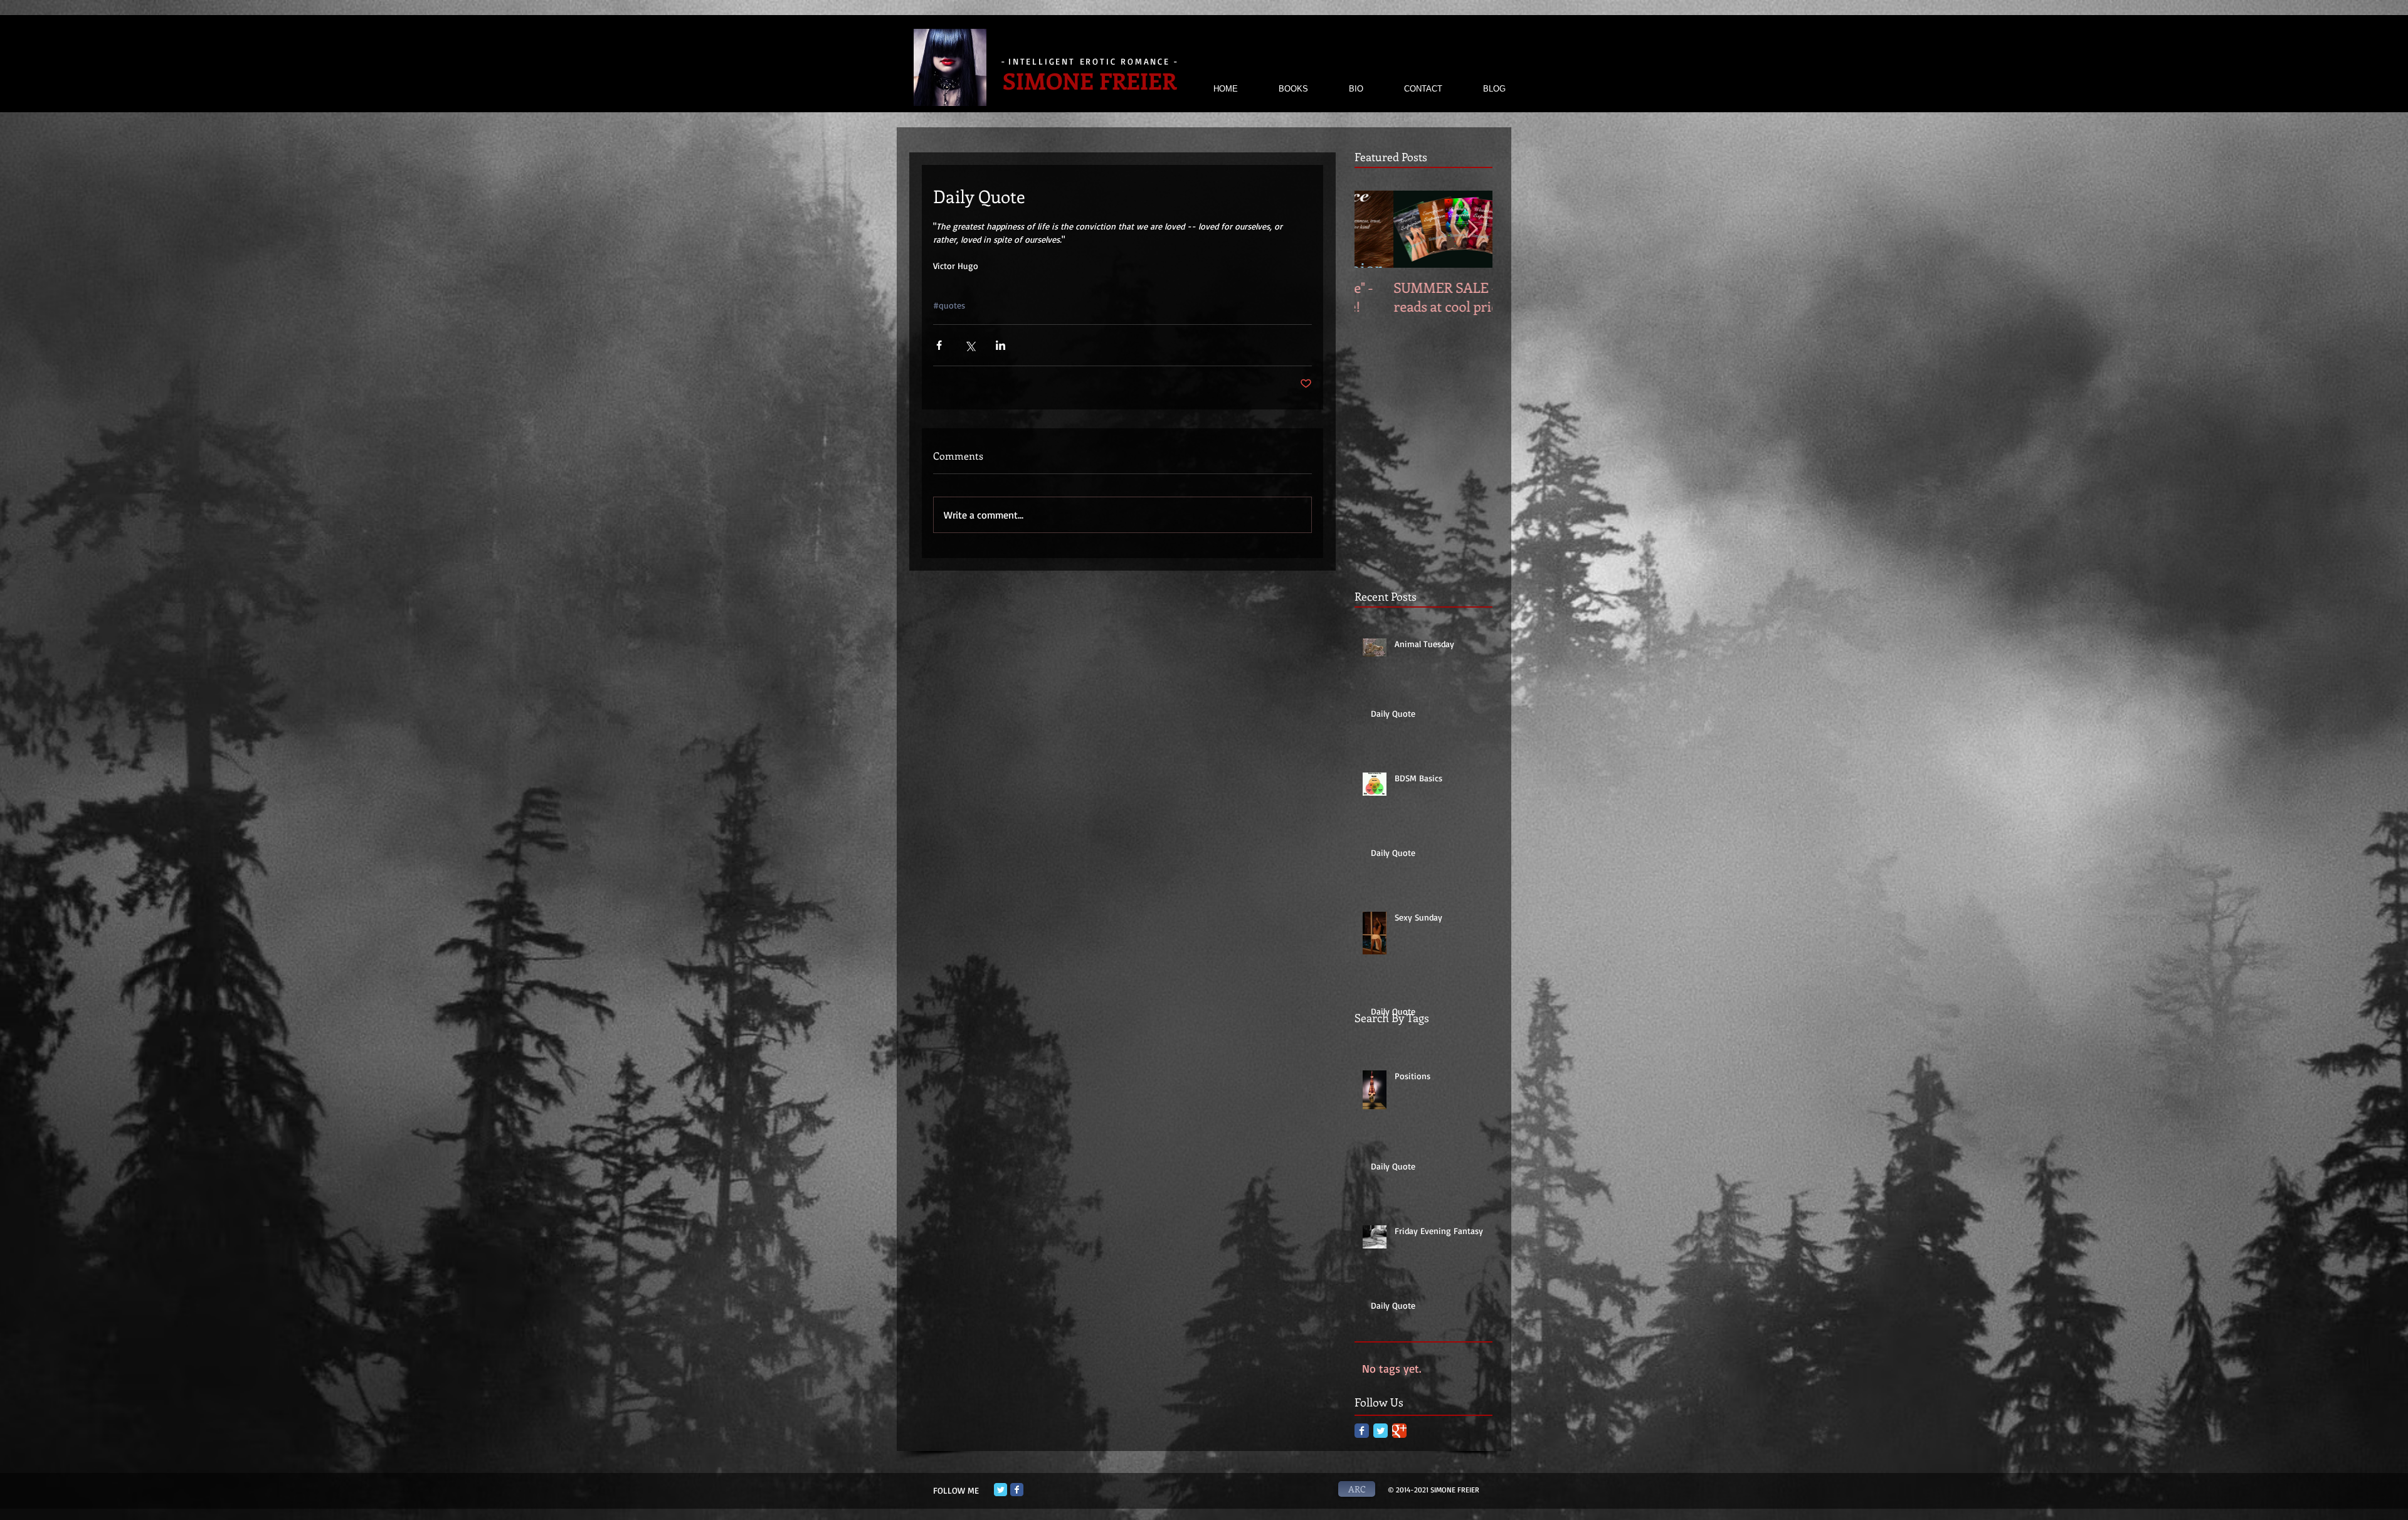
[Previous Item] (1375, 229)
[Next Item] (1472, 229)
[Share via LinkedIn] (1001, 345)
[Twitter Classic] (1381, 1431)
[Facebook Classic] (1362, 1431)
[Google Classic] (1399, 1431)
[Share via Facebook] (939, 345)
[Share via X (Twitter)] (970, 345)
